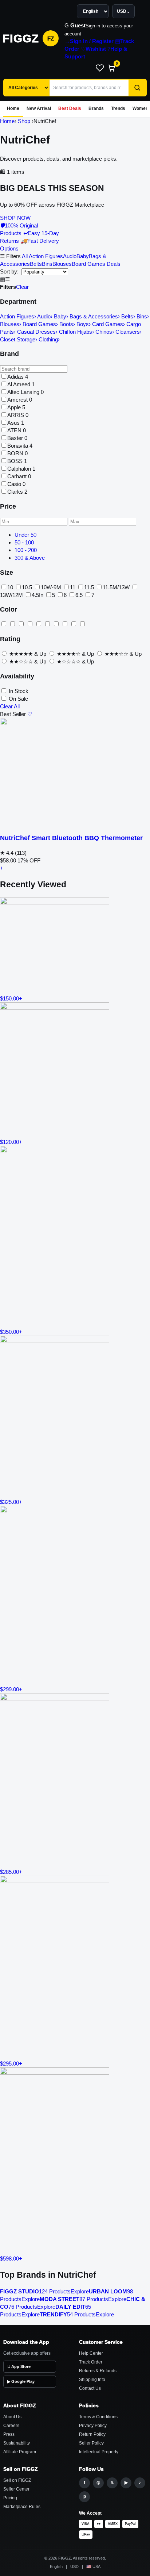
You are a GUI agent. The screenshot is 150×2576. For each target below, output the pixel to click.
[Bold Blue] (21, 624)
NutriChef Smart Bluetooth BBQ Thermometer (71, 838)
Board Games (88, 264)
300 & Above (30, 558)
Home (13, 108)
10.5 (27, 587)
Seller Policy (91, 2443)
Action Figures (46, 256)
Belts (36, 264)
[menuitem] (89, 41)
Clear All (10, 706)
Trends (118, 108)
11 (73, 587)
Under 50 (25, 535)
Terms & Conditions (98, 2417)
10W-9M (51, 587)
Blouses (62, 264)
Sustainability (17, 2443)
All (25, 256)
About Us (12, 2417)
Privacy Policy (93, 2426)
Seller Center (16, 2489)
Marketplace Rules (22, 2507)
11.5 (89, 587)
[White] (65, 624)
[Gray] (30, 624)
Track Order (91, 2362)
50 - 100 (24, 542)
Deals (114, 264)
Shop (24, 121)
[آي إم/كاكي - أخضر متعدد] (82, 624)
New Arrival (39, 108)
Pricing (10, 2498)
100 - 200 (26, 550)
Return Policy (92, 2434)
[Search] (137, 88)
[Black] (4, 624)
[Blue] (12, 624)
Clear (22, 287)
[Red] (56, 624)
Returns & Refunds (98, 2371)
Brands (96, 108)
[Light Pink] (39, 624)
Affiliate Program (20, 2452)
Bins (47, 264)
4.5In (37, 595)
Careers (11, 2426)
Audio (70, 256)
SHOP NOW (15, 218)
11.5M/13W (116, 587)
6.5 (79, 595)
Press (9, 2434)
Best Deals (70, 108)
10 (10, 587)
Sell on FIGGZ (17, 2480)
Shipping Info (92, 2380)
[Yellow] (74, 624)
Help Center (91, 2353)
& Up (28, 654)
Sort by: (10, 271)
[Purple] (47, 624)
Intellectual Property (99, 2452)
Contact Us (90, 2388)
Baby (83, 256)
